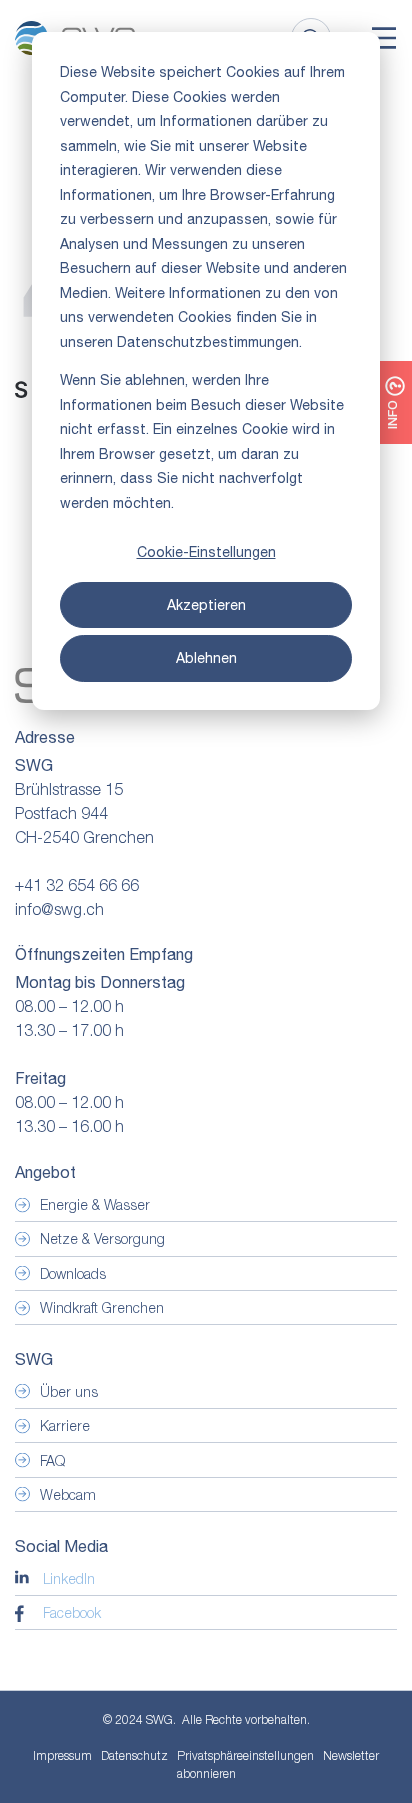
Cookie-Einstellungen (206, 552)
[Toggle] (384, 38)
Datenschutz (134, 1755)
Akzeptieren (206, 605)
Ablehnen (206, 658)
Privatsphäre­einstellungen (245, 1756)
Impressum (62, 1755)
